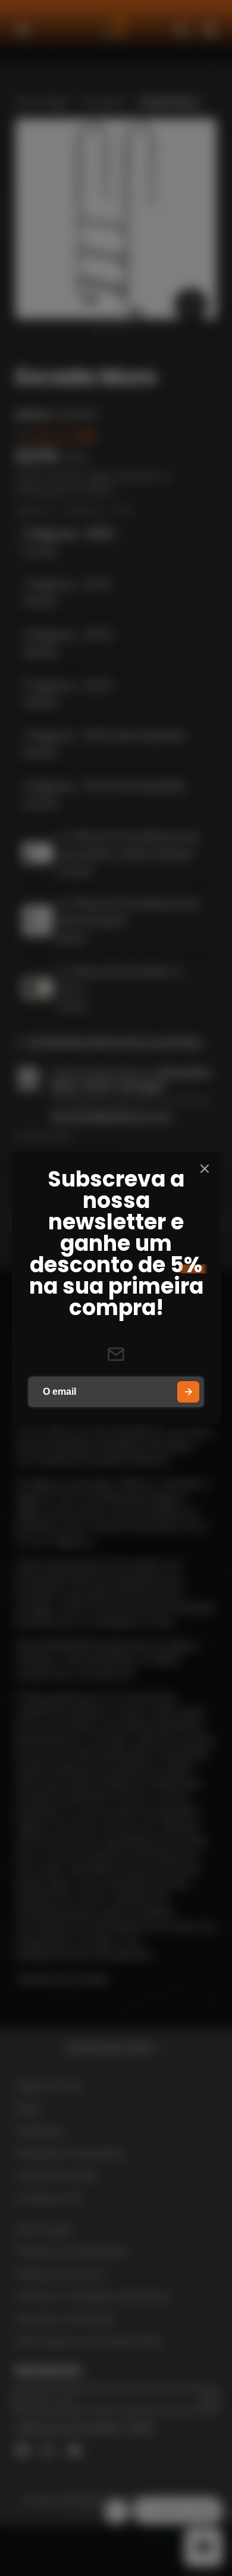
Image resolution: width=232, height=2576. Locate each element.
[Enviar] (188, 1392)
